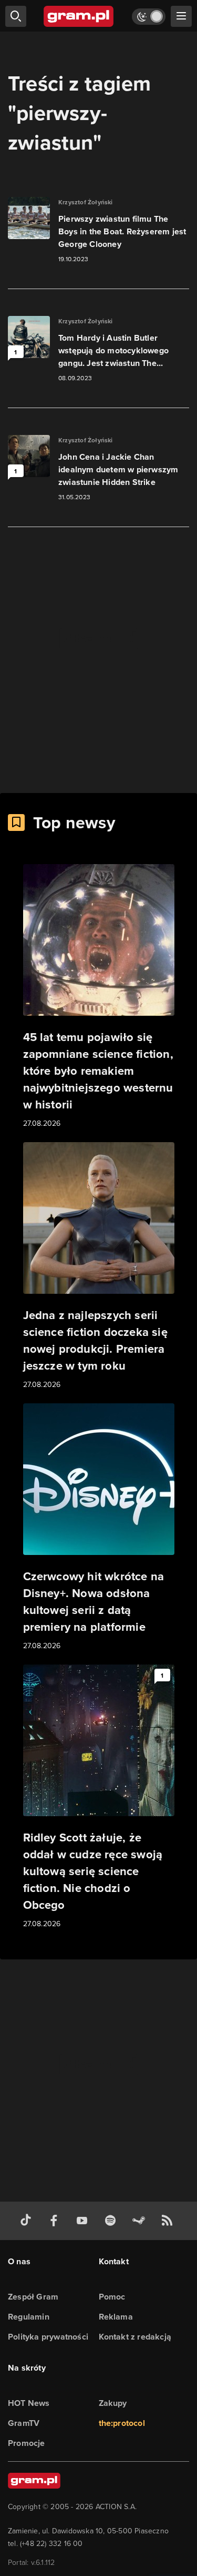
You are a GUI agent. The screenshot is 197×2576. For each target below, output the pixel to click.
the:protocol (122, 2423)
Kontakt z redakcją (135, 2337)
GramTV (24, 2423)
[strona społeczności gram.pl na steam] (141, 2221)
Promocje (27, 2443)
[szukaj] (16, 16)
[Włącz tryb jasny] (149, 17)
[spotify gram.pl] (112, 2221)
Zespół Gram (33, 2297)
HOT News (29, 2403)
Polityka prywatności (48, 2337)
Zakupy (113, 2403)
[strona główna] (79, 16)
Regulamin (29, 2317)
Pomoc (112, 2297)
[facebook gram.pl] (56, 2221)
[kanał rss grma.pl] (169, 2221)
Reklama (116, 2317)
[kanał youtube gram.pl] (84, 2221)
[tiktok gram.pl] (28, 2221)
